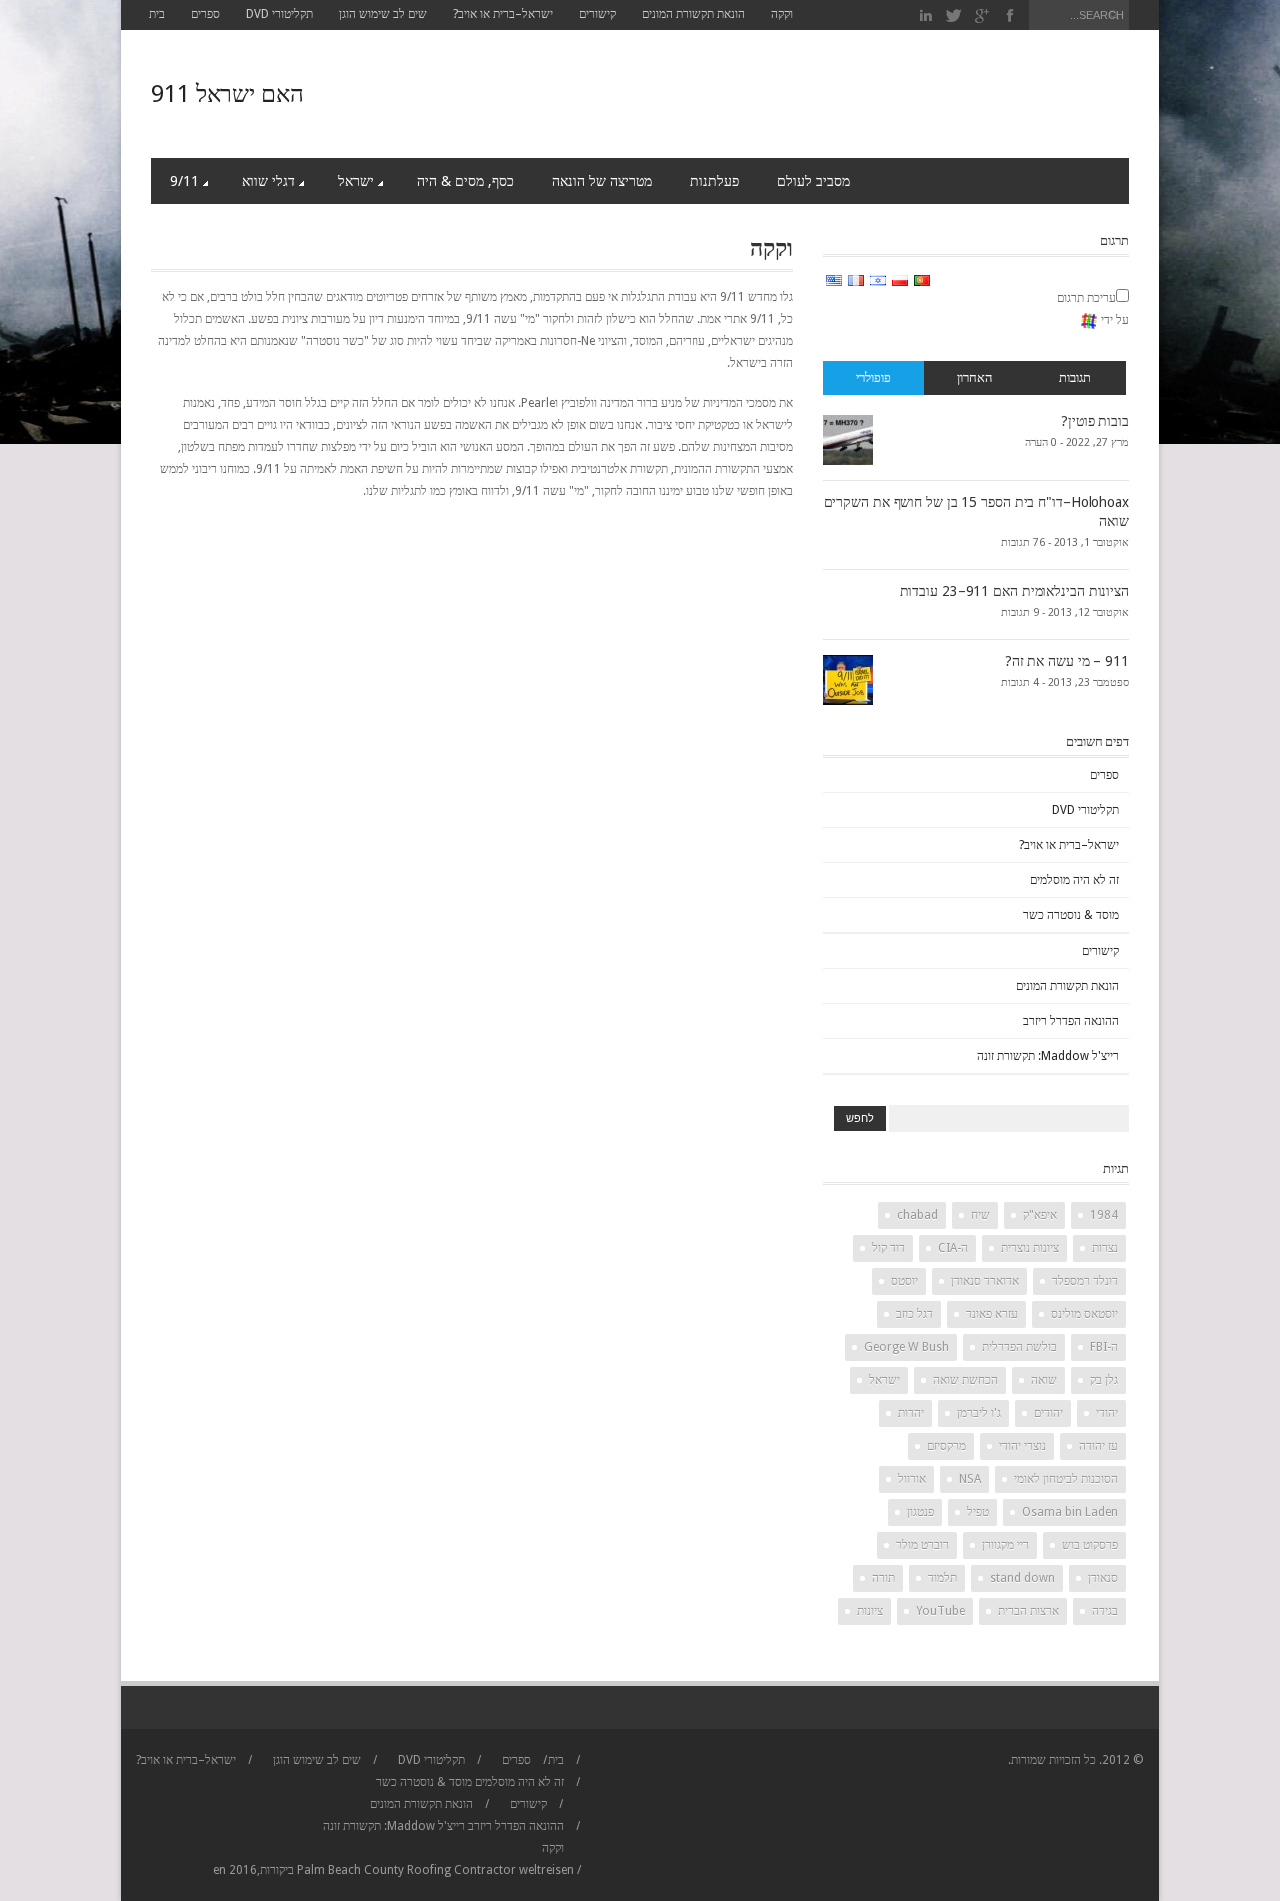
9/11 (184, 181)
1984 (1104, 1215)
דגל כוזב (914, 1314)
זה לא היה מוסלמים (1074, 880)
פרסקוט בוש (1090, 1545)
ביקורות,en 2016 (253, 1870)
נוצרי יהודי (1022, 1446)
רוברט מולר (922, 1545)
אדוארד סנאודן (985, 1281)
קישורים (597, 14)
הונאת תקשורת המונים (693, 14)
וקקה (782, 14)
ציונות (870, 1611)
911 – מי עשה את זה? (1067, 661)
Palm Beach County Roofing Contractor (406, 1870)
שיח (980, 1215)
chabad (917, 1215)
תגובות (1075, 377)
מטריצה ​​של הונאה (602, 181)
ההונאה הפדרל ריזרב (1071, 1021)
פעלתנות (714, 181)
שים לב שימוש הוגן (383, 14)
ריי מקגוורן (1005, 1545)
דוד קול (888, 1248)
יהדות (911, 1413)
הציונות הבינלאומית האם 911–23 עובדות (1014, 591)
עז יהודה (1098, 1446)
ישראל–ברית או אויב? (503, 14)
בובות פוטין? (1095, 421)
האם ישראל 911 (227, 94)
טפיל (978, 1512)
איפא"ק (1040, 1215)
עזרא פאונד (992, 1314)
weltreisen (546, 1870)
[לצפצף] (954, 15)
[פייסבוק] (1009, 15)
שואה (1044, 1380)
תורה (883, 1578)
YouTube (940, 1611)
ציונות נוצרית (1030, 1248)
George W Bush (906, 1347)
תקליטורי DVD (279, 14)
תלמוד (942, 1578)
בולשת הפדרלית (1019, 1347)
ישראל (356, 181)
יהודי (1107, 1413)
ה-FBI (1104, 1347)
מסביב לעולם (813, 181)
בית (157, 14)
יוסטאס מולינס (1084, 1314)
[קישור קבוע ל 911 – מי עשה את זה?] (848, 679)
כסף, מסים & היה (465, 181)
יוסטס (904, 1281)
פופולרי (873, 377)
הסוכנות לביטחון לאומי (1066, 1479)
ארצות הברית (1028, 1611)
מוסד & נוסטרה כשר (1071, 915)
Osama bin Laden (1070, 1512)
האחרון (974, 377)
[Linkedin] (926, 15)
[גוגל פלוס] (982, 15)
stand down (1022, 1578)
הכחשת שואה (965, 1380)
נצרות (1105, 1248)
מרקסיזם (946, 1446)
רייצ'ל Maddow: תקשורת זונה (1048, 1056)
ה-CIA (953, 1248)
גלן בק (1104, 1380)
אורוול (912, 1479)
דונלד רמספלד (1085, 1281)
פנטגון (920, 1512)
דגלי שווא (268, 181)
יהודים (1048, 1413)
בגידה (1105, 1611)
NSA (970, 1479)
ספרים (205, 14)
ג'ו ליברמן (979, 1413)
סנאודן (1103, 1578)
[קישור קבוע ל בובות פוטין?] (848, 439)
